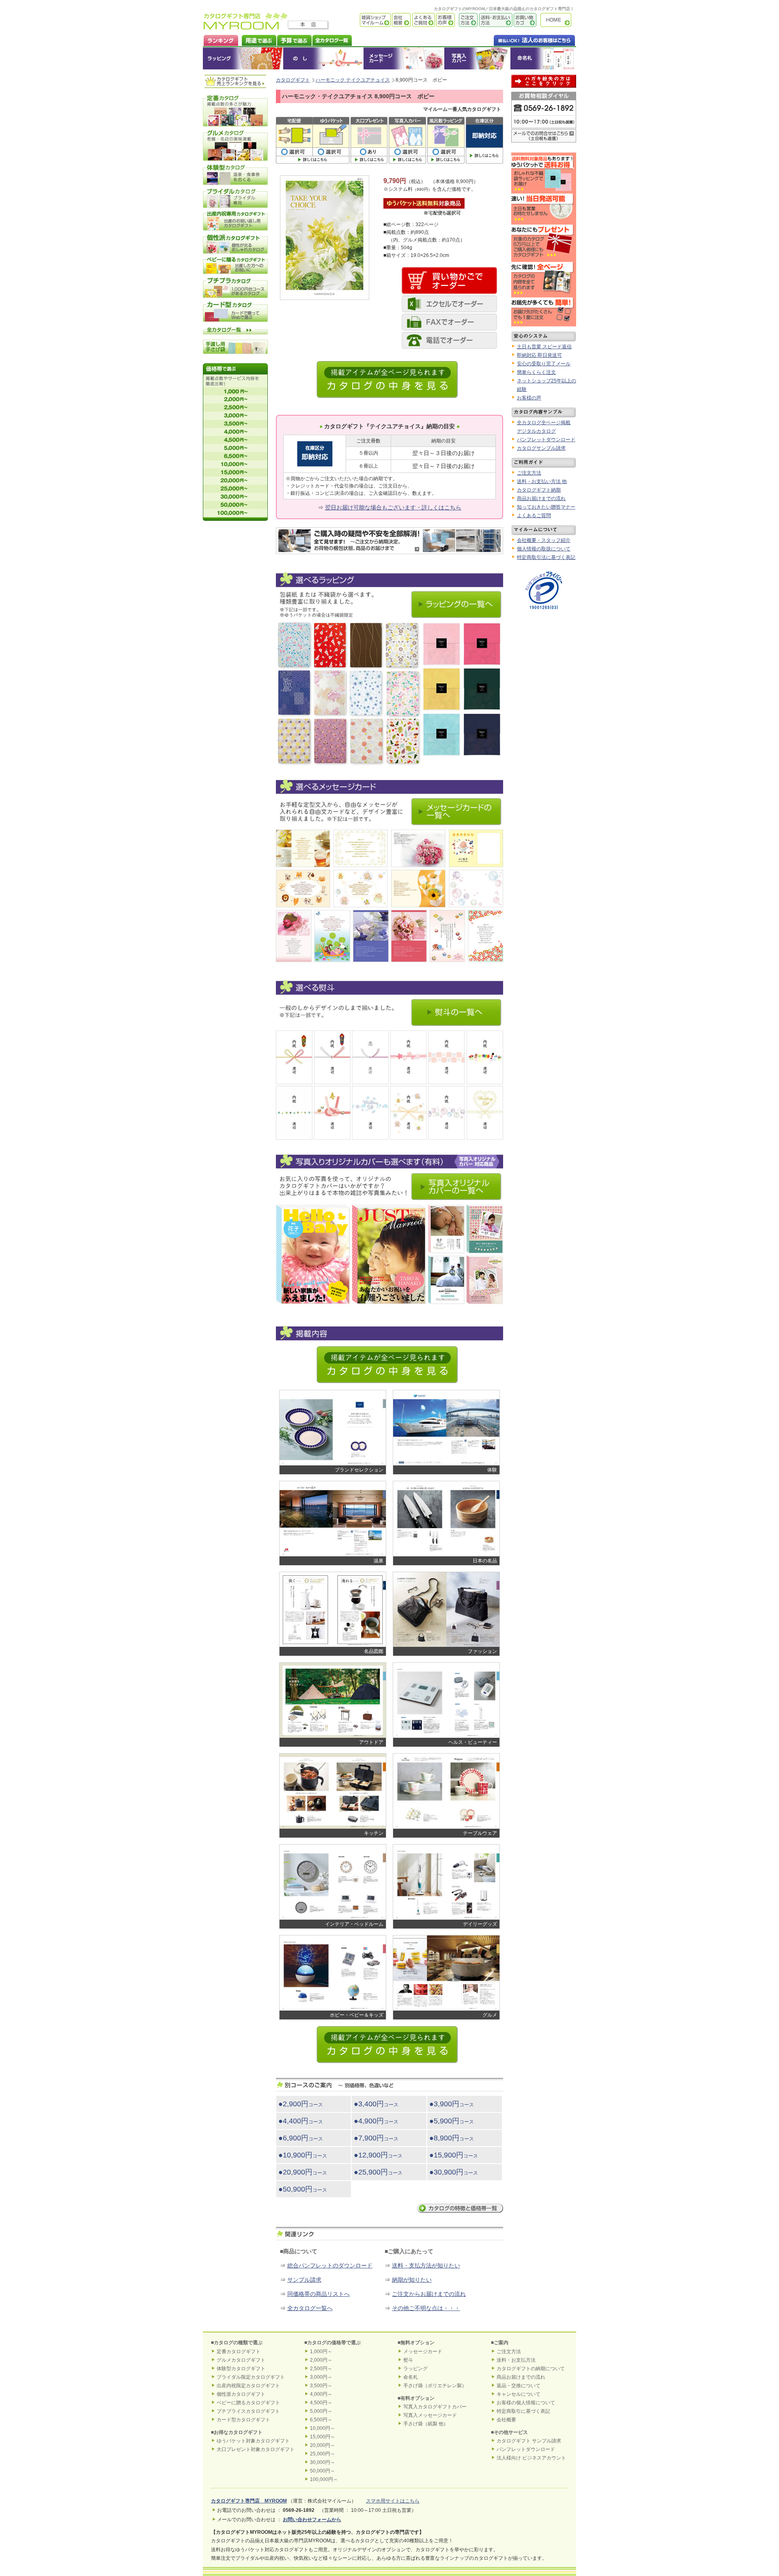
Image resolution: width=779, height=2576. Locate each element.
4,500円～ (321, 2403)
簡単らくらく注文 (536, 372)
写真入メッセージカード (430, 2415)
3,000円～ (321, 2377)
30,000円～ (323, 2462)
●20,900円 (303, 2172)
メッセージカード (404, 58)
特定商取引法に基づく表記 (546, 557)
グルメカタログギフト (241, 2360)
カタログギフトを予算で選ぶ (294, 40)
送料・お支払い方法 (495, 20)
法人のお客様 (518, 40)
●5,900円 (452, 2121)
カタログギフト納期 (539, 490)
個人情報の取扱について (544, 549)
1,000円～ (321, 2352)
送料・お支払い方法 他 (542, 481)
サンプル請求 (304, 2280)
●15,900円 (454, 2155)
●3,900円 (452, 2104)
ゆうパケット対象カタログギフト (253, 2441)
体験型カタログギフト (241, 2369)
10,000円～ (323, 2428)
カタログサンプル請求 (541, 448)
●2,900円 (301, 2104)
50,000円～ (323, 2471)
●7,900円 (376, 2138)
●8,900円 (452, 2138)
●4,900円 (376, 2121)
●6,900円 (301, 2138)
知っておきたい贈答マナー (546, 507)
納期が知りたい (412, 2280)
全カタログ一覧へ (310, 2308)
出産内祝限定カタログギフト (248, 2386)
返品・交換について (519, 2386)
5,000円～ (321, 2411)
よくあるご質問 (423, 20)
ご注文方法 (466, 20)
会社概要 (401, 20)
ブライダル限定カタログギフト (251, 2377)
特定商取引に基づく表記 (523, 2411)
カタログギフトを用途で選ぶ (257, 40)
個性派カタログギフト (241, 2394)
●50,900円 (303, 2189)
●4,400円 (301, 2121)
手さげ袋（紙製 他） (426, 2424)
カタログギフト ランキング (221, 40)
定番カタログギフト (239, 2352)
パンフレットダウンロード (546, 440)
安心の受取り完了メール (544, 364)
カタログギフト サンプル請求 (529, 2441)
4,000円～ (321, 2394)
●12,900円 (378, 2155)
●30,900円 (454, 2172)
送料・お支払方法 (516, 2360)
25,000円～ (323, 2454)
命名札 (543, 58)
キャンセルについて (519, 2394)
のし (323, 58)
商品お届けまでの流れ (541, 498)
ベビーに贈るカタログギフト (248, 2403)
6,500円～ (321, 2420)
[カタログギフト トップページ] (246, 27)
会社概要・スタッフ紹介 (544, 540)
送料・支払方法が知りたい (426, 2265)
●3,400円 (376, 2104)
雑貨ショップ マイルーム (363, 20)
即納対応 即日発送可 (539, 355)
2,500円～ (321, 2369)
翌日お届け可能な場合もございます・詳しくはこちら (393, 507)
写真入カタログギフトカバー (435, 2407)
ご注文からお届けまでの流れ (429, 2294)
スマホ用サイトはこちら (393, 2501)
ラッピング (243, 58)
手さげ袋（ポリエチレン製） (435, 2386)
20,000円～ (323, 2445)
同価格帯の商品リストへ (318, 2294)
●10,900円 (303, 2155)
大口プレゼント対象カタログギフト (256, 2449)
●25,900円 (378, 2172)
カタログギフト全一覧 (332, 40)
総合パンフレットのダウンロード (330, 2265)
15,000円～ (323, 2437)
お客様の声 (445, 20)
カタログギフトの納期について (531, 2369)
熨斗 (408, 2360)
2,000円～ (321, 2360)
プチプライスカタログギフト (248, 2411)
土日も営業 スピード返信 (544, 347)
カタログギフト (558, 20)
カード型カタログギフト (243, 2420)
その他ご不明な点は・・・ (426, 2308)
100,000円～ (324, 2479)
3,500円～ (321, 2386)
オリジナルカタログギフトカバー (477, 58)
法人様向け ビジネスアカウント (531, 2458)
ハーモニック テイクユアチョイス (353, 80)
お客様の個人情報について (526, 2403)
